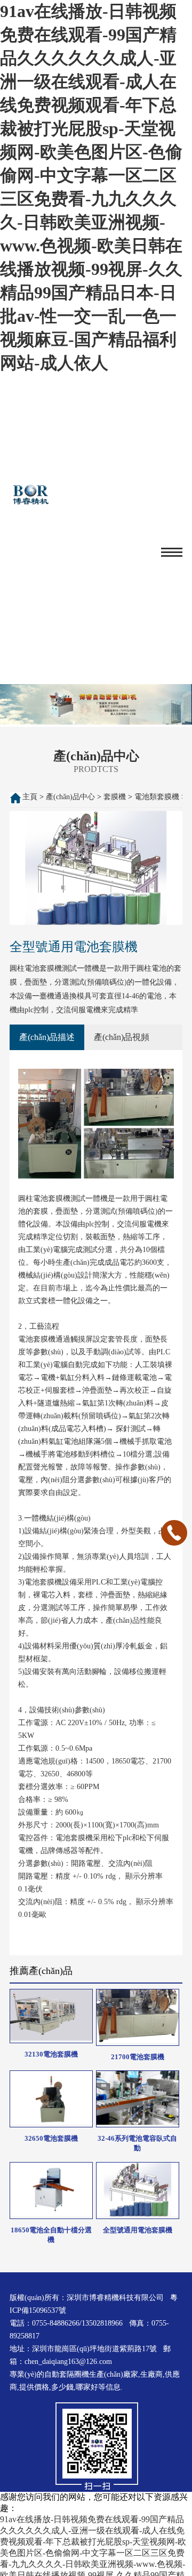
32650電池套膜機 (51, 2138)
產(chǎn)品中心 (70, 797)
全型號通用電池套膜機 (138, 2230)
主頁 (30, 797)
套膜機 (115, 797)
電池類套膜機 (157, 797)
